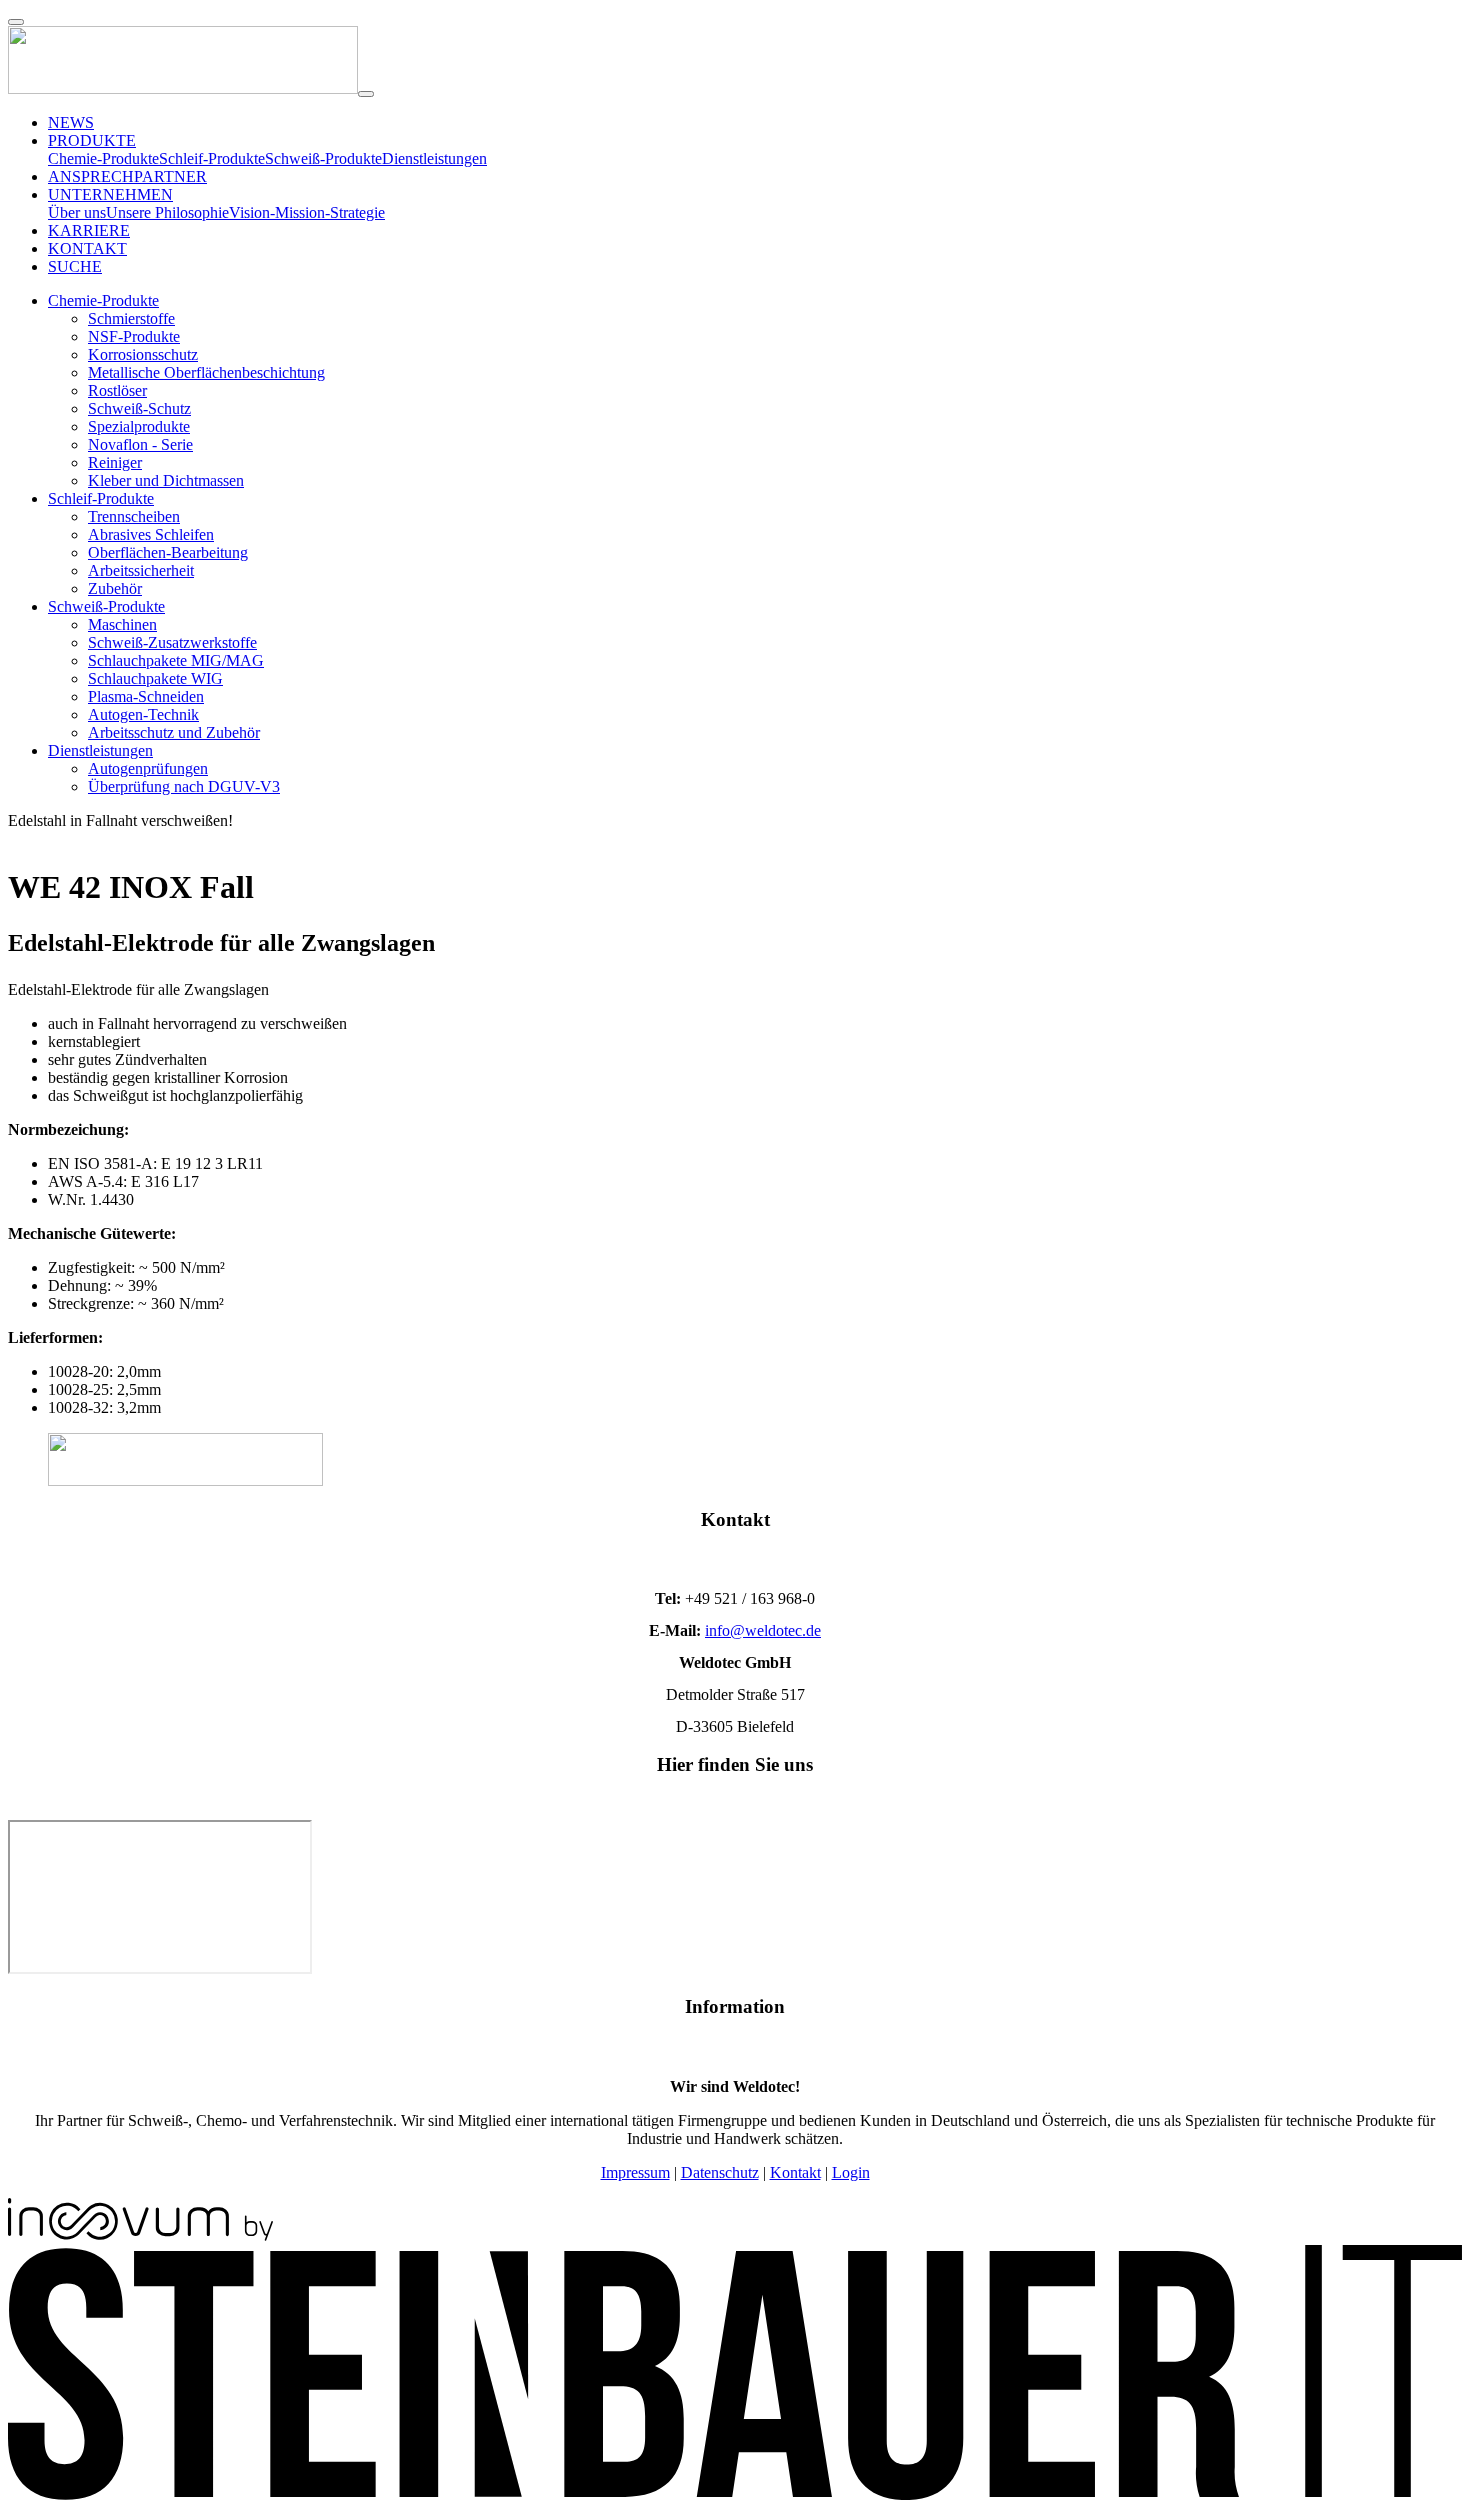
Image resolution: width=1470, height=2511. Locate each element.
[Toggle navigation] (366, 94)
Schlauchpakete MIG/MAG (176, 660)
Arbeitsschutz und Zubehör (174, 732)
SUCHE (75, 266)
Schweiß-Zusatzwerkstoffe (172, 642)
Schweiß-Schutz (139, 408)
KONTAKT (87, 248)
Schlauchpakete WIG (155, 678)
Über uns (77, 212)
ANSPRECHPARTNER (127, 176)
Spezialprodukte (139, 426)
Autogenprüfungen (148, 768)
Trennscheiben (134, 516)
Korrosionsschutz (143, 354)
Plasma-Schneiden (146, 696)
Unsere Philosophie (167, 212)
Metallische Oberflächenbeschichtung (206, 372)
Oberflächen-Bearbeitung (168, 552)
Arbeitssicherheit (141, 570)
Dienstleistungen (434, 158)
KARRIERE (89, 230)
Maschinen (122, 624)
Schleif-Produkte (212, 158)
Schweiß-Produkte (323, 158)
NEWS (71, 122)
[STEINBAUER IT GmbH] (735, 2494)
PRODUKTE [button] (92, 140)
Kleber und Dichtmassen (166, 480)
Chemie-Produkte (103, 158)
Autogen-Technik (143, 714)
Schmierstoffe (131, 318)
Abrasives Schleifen (151, 534)
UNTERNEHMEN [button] (110, 194)
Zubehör (115, 588)
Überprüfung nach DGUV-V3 (184, 786)
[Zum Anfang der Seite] (16, 22)
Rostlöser (117, 390)
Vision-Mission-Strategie (307, 212)
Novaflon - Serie (140, 444)
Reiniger (115, 462)
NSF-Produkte (134, 336)
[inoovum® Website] (140, 2235)
